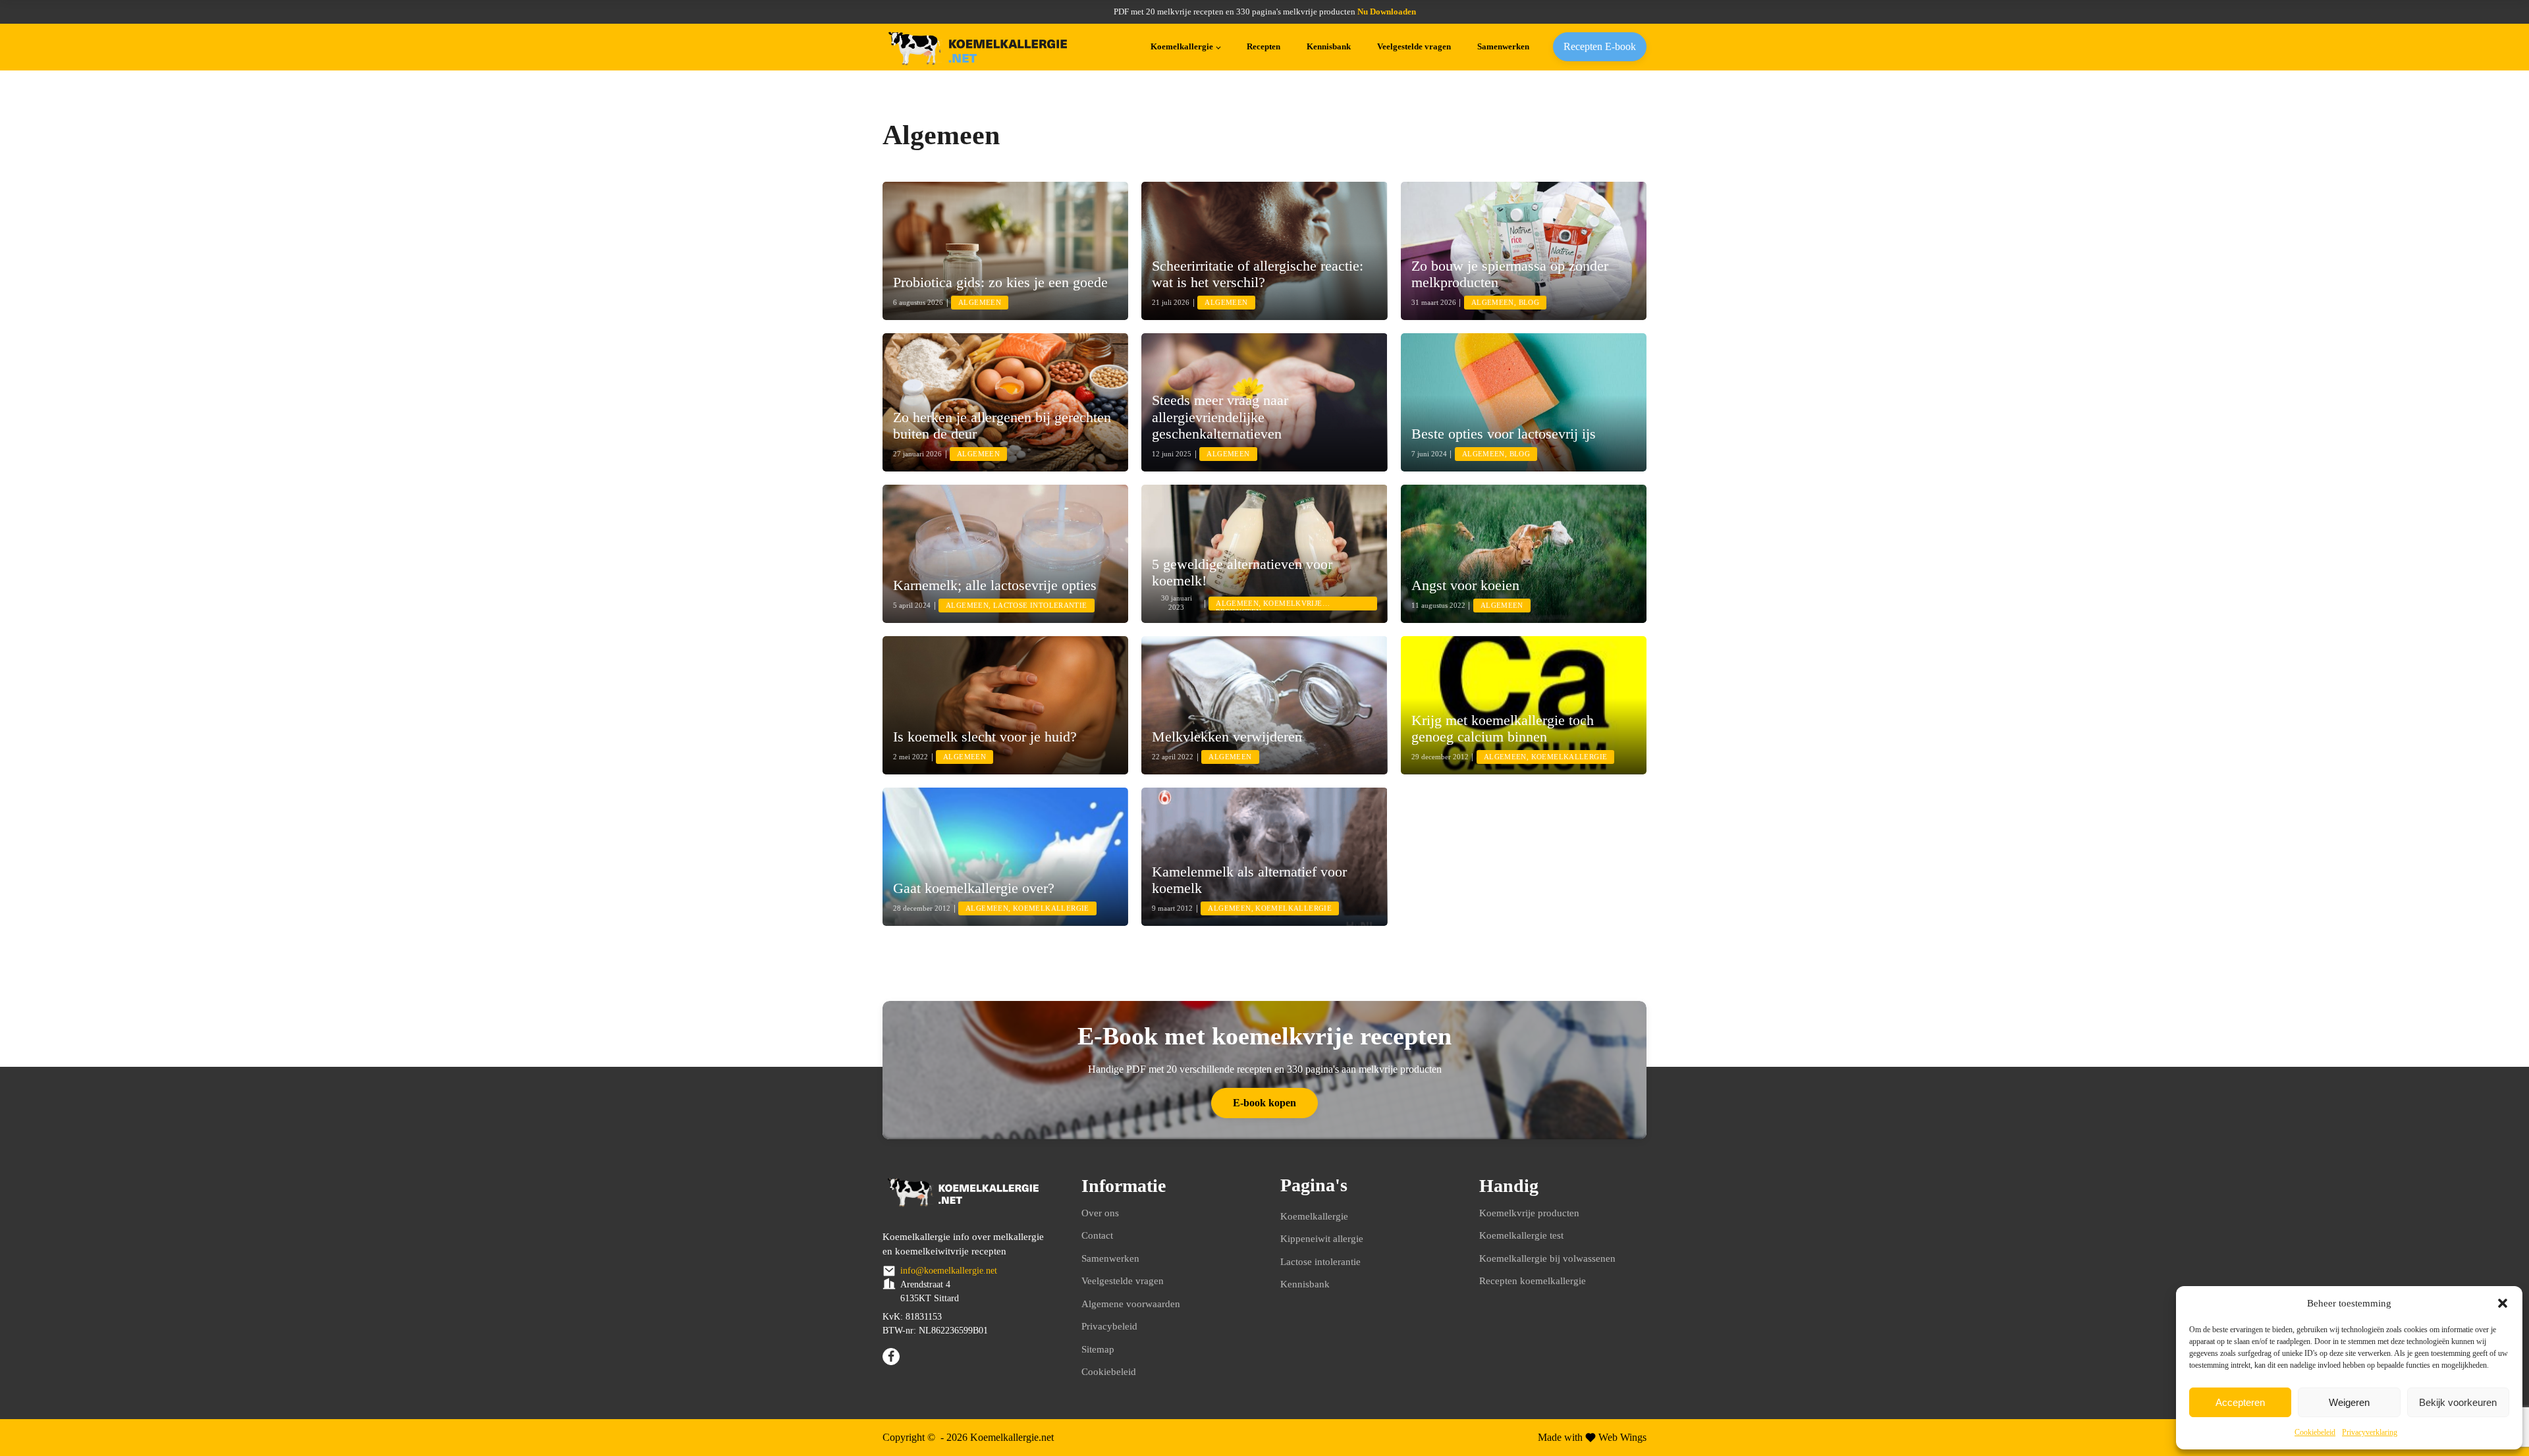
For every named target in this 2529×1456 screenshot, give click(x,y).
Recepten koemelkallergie (1533, 1281)
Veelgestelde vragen (1414, 46)
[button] (2503, 1303)
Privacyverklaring (2370, 1432)
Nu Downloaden (1387, 12)
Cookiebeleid (2315, 1432)
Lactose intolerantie (1320, 1262)
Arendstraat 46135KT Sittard (930, 1291)
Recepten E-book (1600, 46)
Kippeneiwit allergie (1322, 1239)
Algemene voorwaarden (1131, 1304)
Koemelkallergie (1182, 46)
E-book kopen (1264, 1103)
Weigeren (2349, 1402)
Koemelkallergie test (1521, 1235)
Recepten (1264, 46)
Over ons (1100, 1213)
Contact (1097, 1235)
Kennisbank (1329, 46)
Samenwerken (1503, 46)
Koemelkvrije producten (1529, 1213)
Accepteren (2240, 1402)
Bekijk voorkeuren (2458, 1402)
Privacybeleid (1109, 1326)
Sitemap (1098, 1349)
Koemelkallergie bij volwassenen (1547, 1258)
